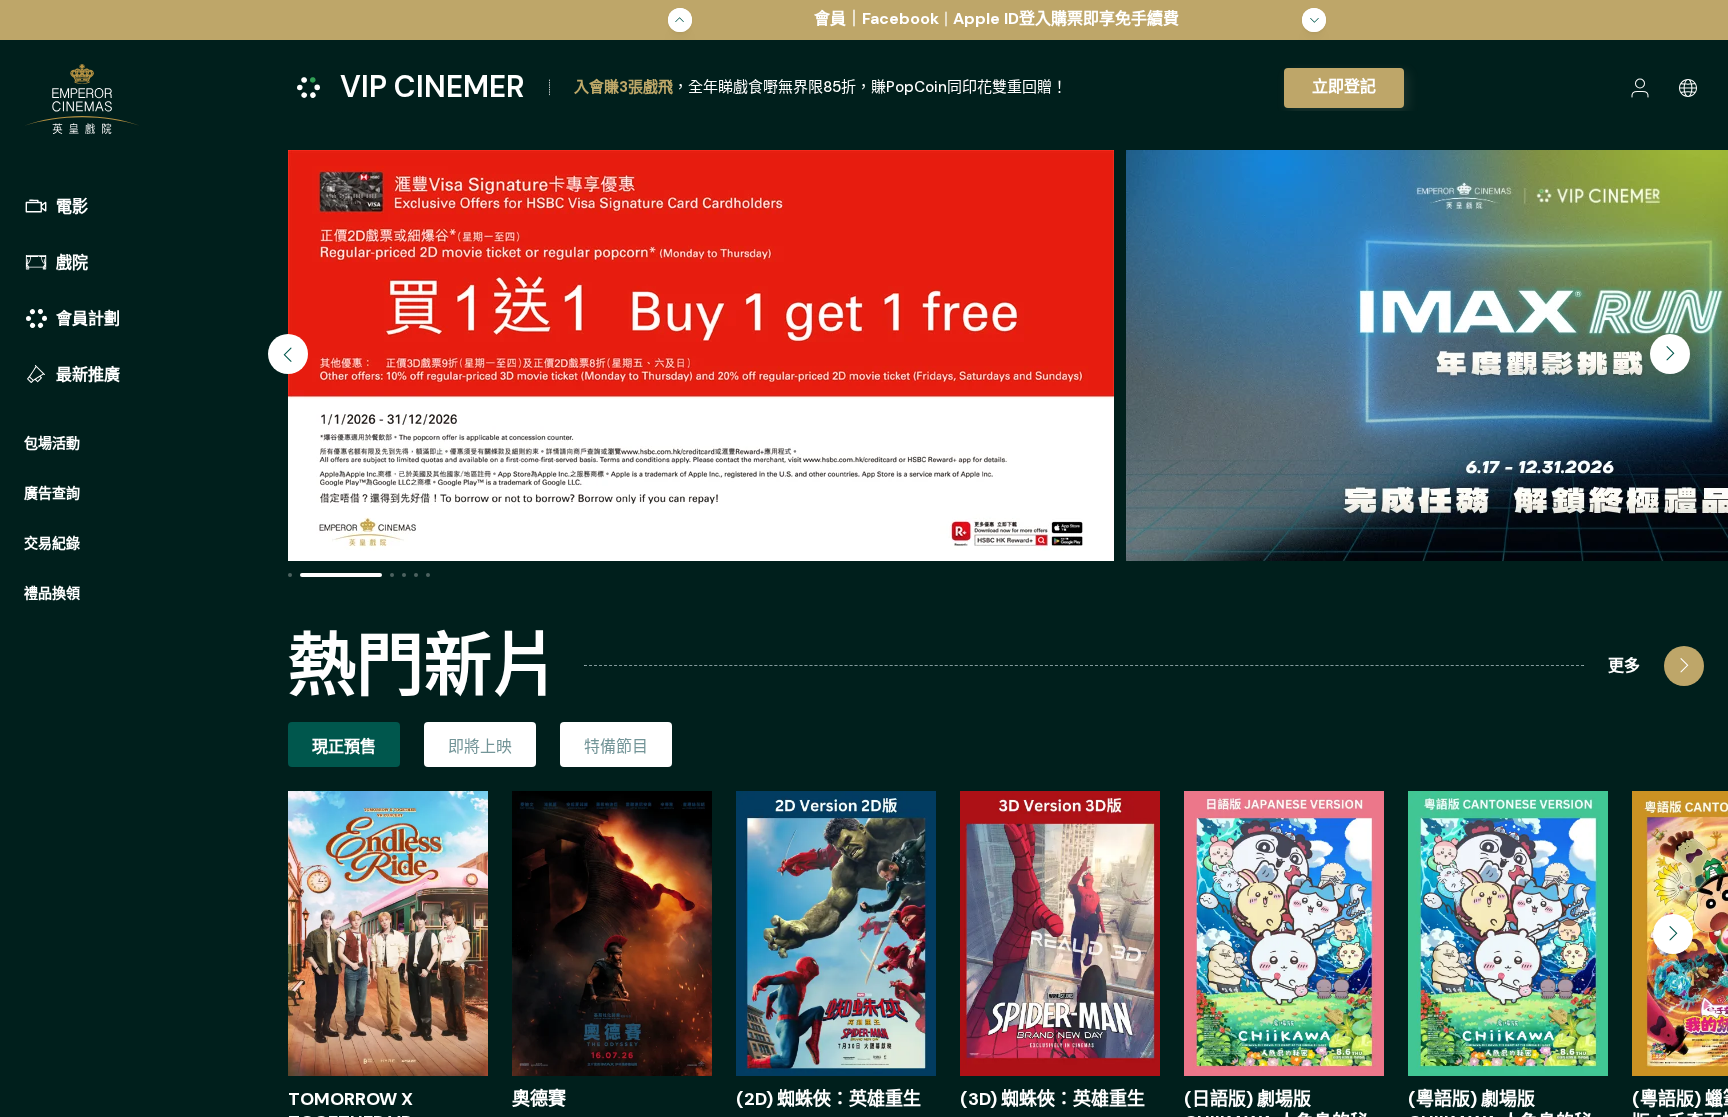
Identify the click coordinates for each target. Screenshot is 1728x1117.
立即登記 (1344, 86)
